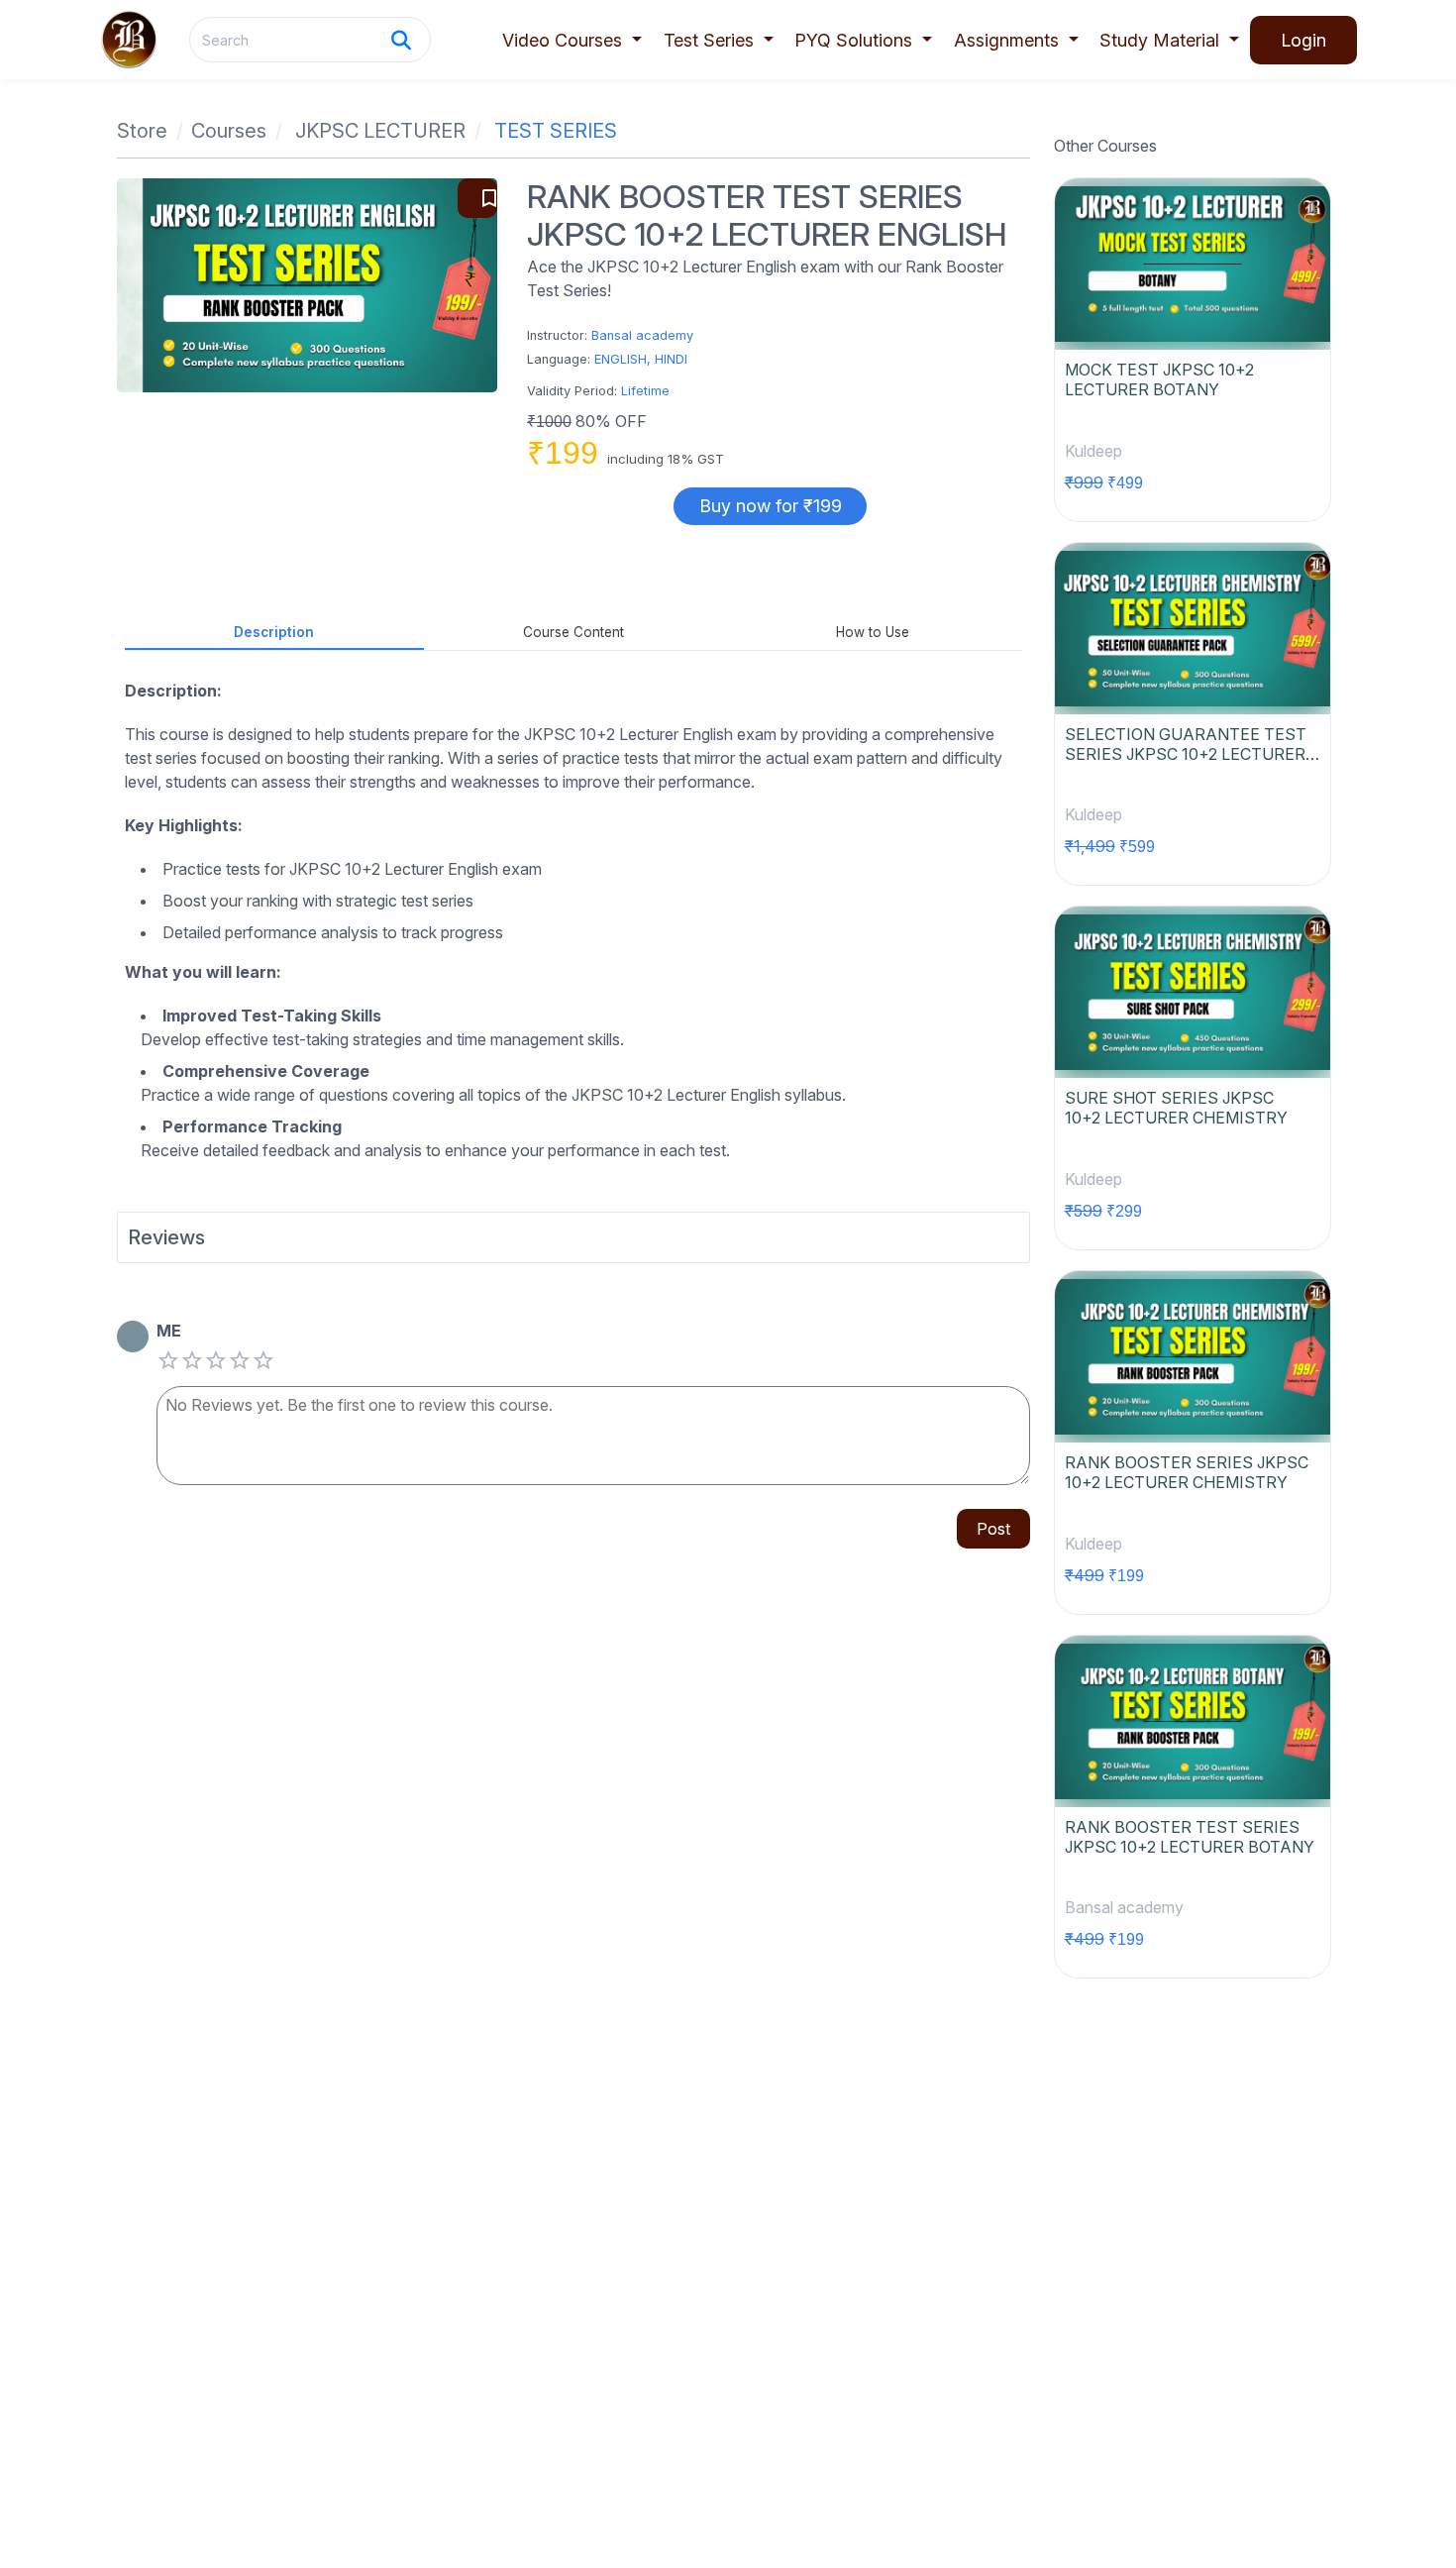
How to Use (873, 632)
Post (993, 1529)
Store (142, 131)
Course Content (573, 632)
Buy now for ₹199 (771, 506)
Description (274, 632)
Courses (229, 131)
